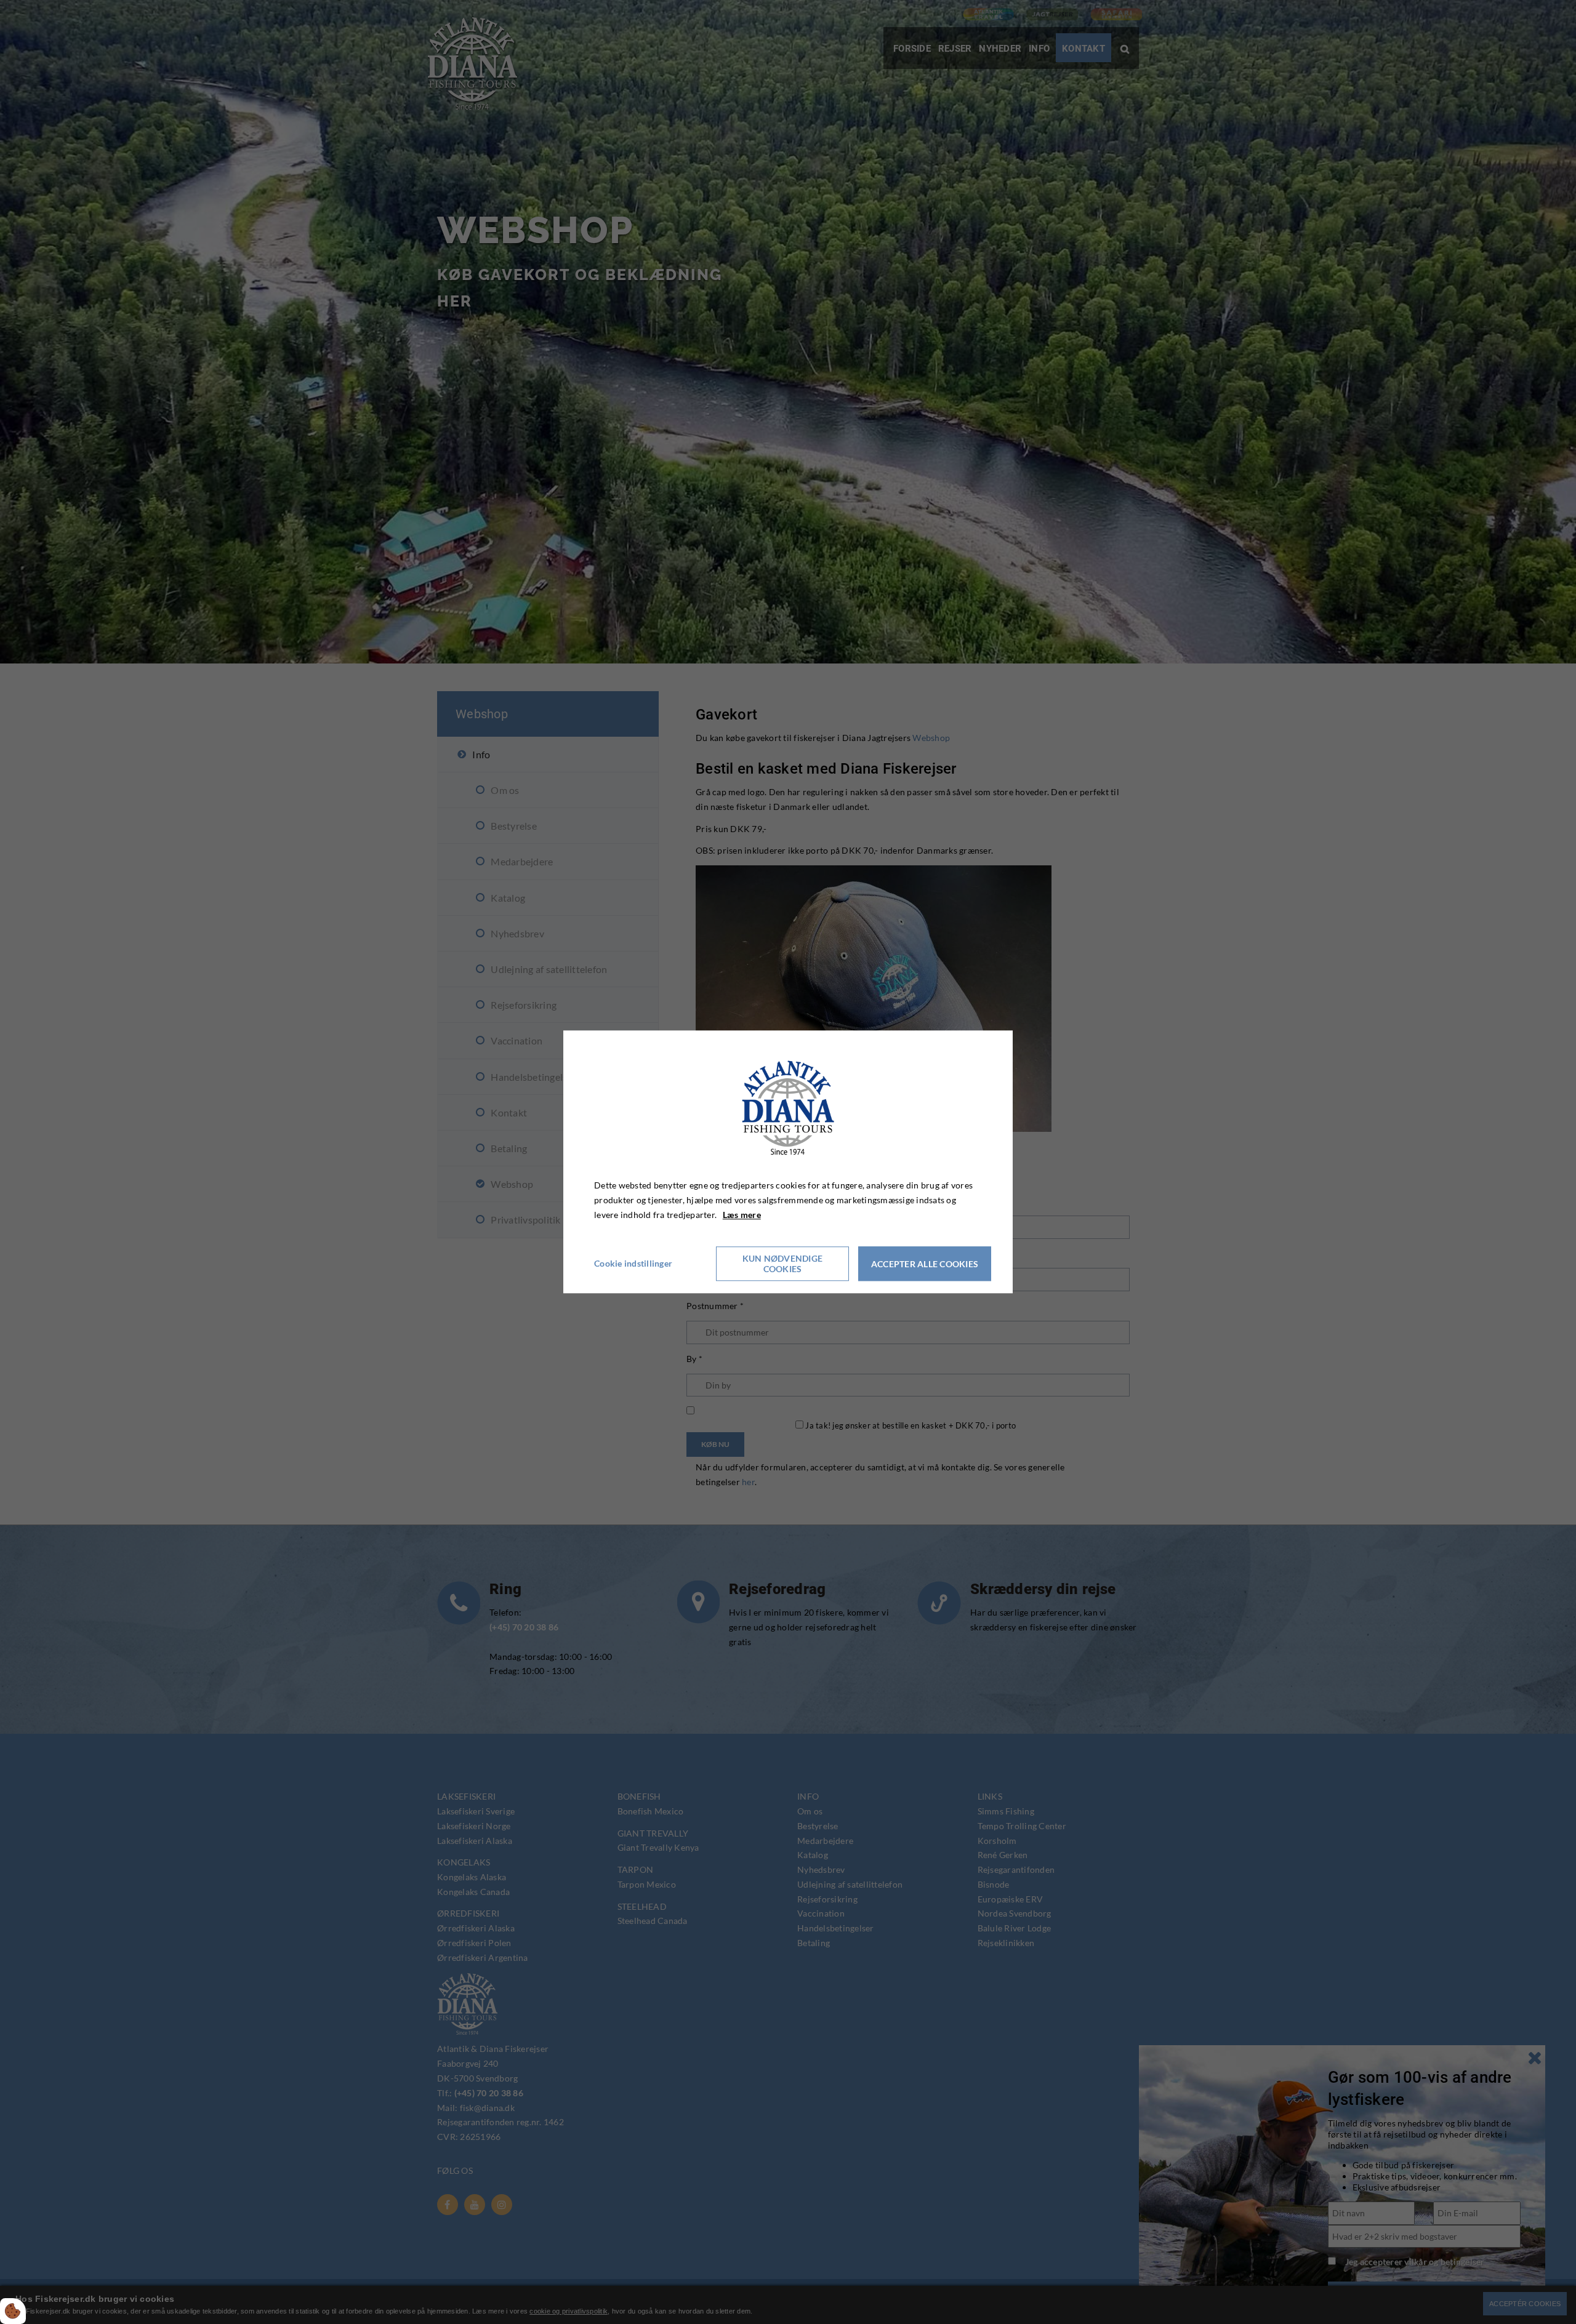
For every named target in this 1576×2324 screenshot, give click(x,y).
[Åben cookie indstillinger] (13, 2311)
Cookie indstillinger (633, 1264)
